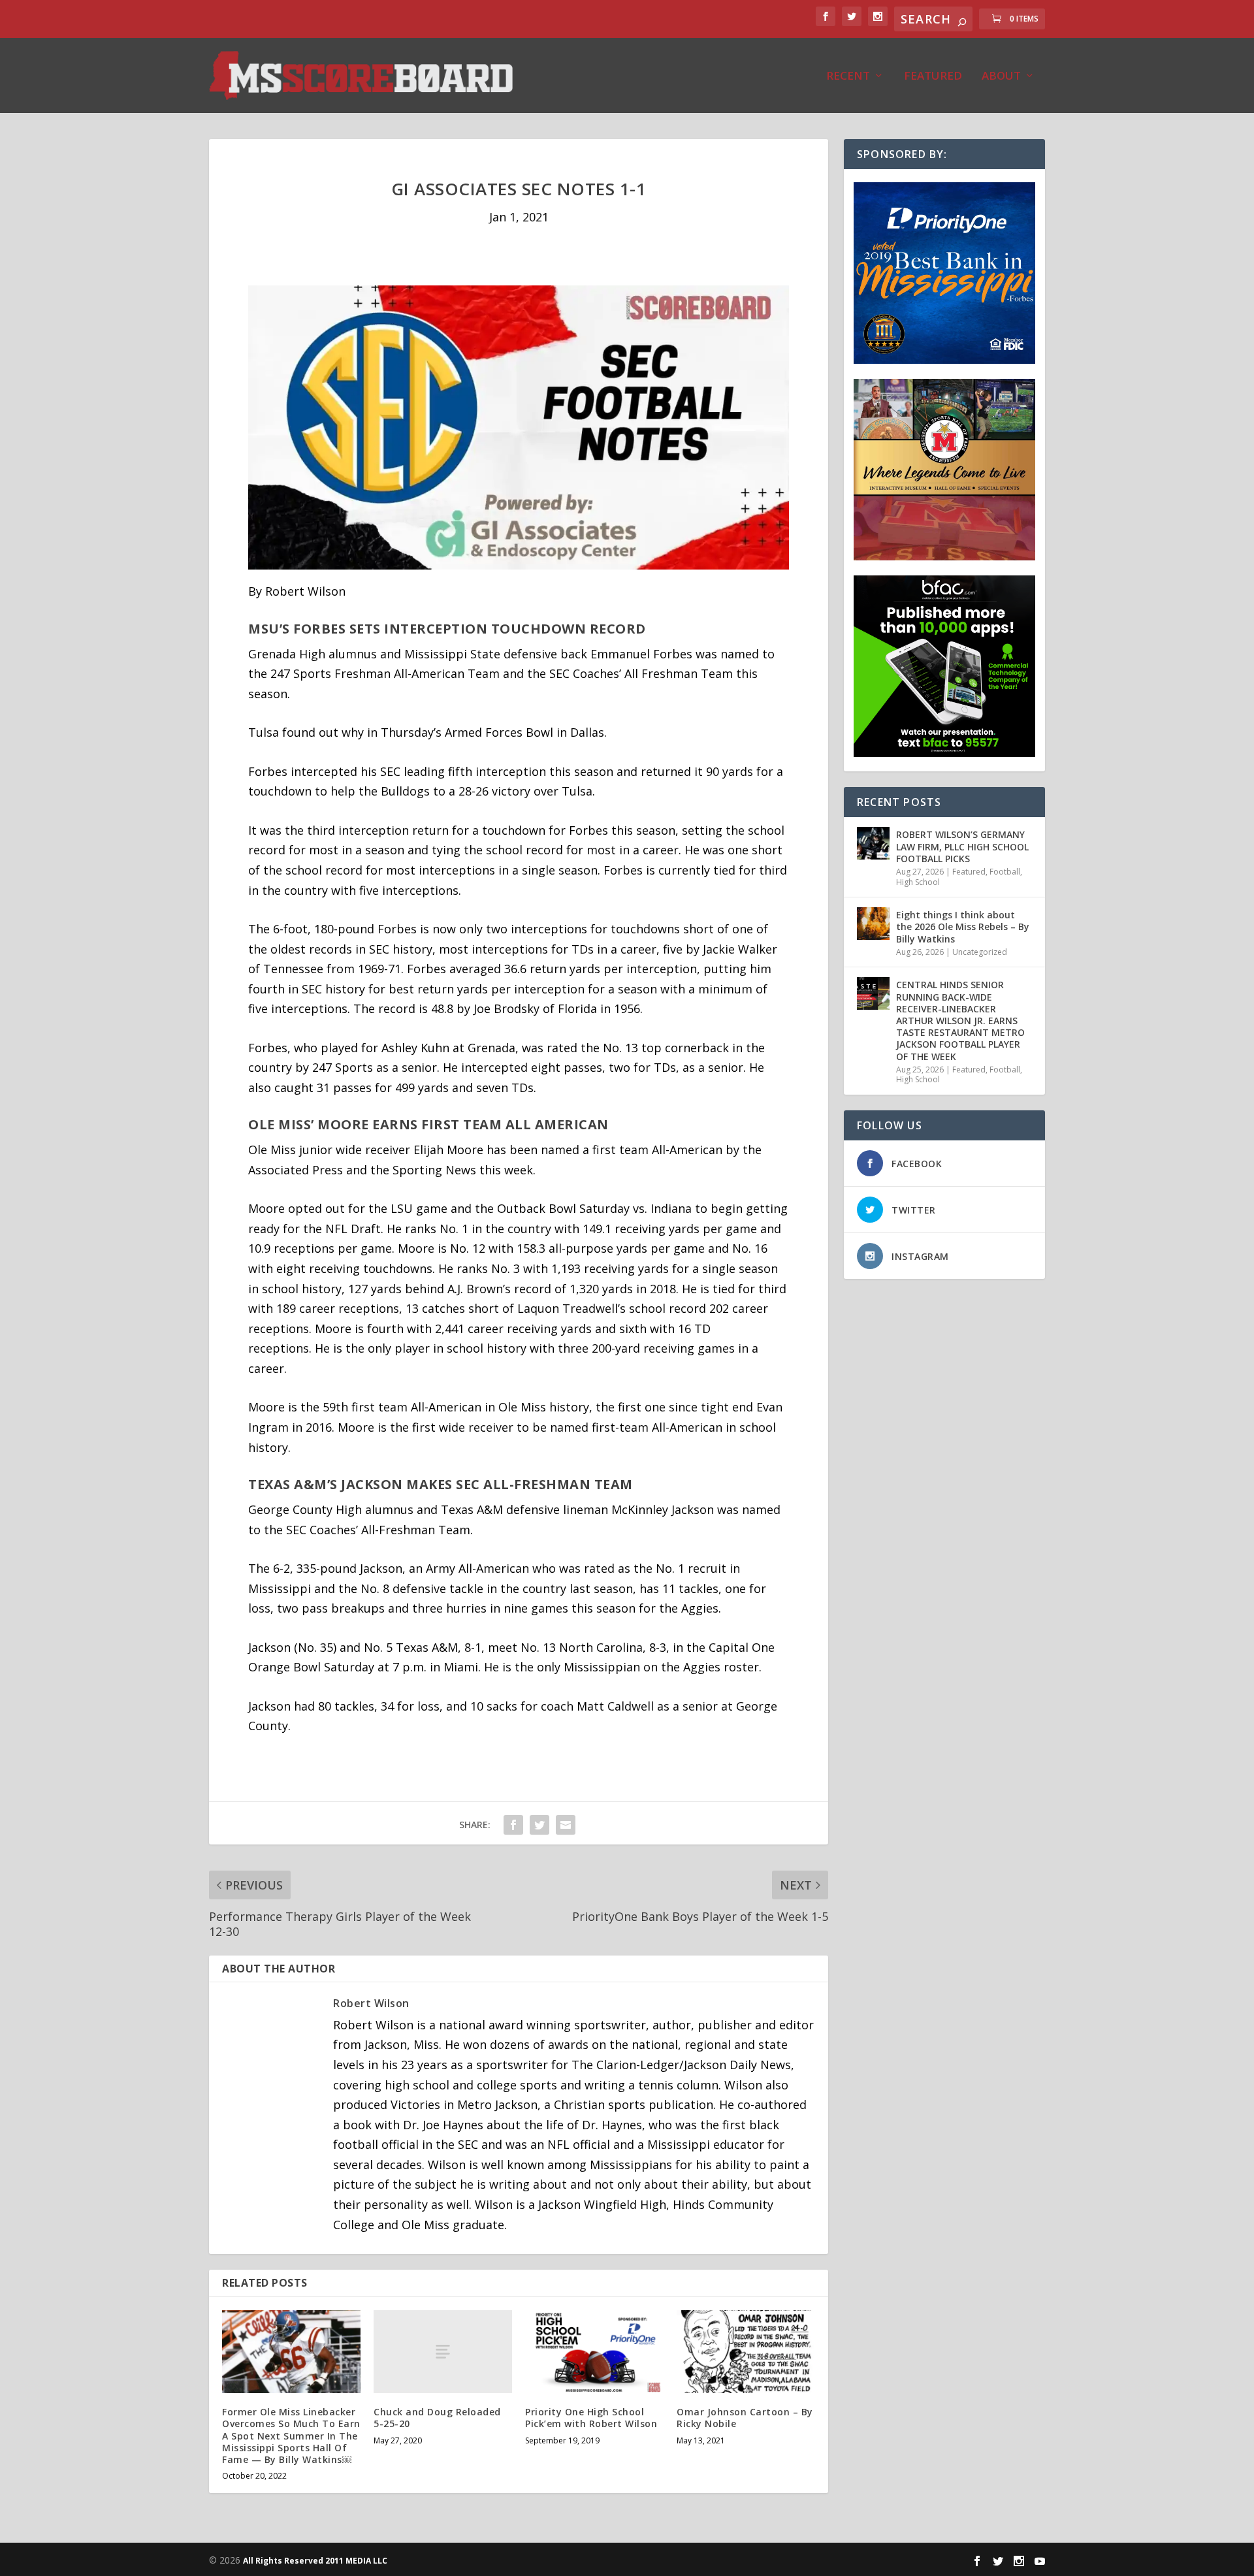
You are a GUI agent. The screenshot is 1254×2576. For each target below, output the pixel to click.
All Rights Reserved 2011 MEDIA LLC (315, 2561)
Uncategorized (980, 952)
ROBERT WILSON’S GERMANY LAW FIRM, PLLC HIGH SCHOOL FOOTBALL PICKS (962, 846)
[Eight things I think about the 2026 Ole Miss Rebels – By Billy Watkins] (873, 924)
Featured (933, 77)
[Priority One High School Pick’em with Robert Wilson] (594, 2352)
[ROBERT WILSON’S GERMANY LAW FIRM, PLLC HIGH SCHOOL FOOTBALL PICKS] (873, 843)
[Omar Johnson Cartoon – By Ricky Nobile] (746, 2352)
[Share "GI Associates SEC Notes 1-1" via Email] (566, 1825)
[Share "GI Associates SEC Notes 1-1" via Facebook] (513, 1825)
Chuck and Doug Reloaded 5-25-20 (437, 2418)
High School (918, 882)
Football (1005, 872)
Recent (848, 77)
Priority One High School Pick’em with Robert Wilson (591, 2418)
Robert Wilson (371, 2003)
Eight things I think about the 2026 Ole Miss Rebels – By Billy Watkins (963, 926)
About (1001, 77)
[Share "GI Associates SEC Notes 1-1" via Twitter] (539, 1825)
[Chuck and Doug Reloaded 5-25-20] (443, 2352)
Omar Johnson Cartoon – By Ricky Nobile (745, 2418)
